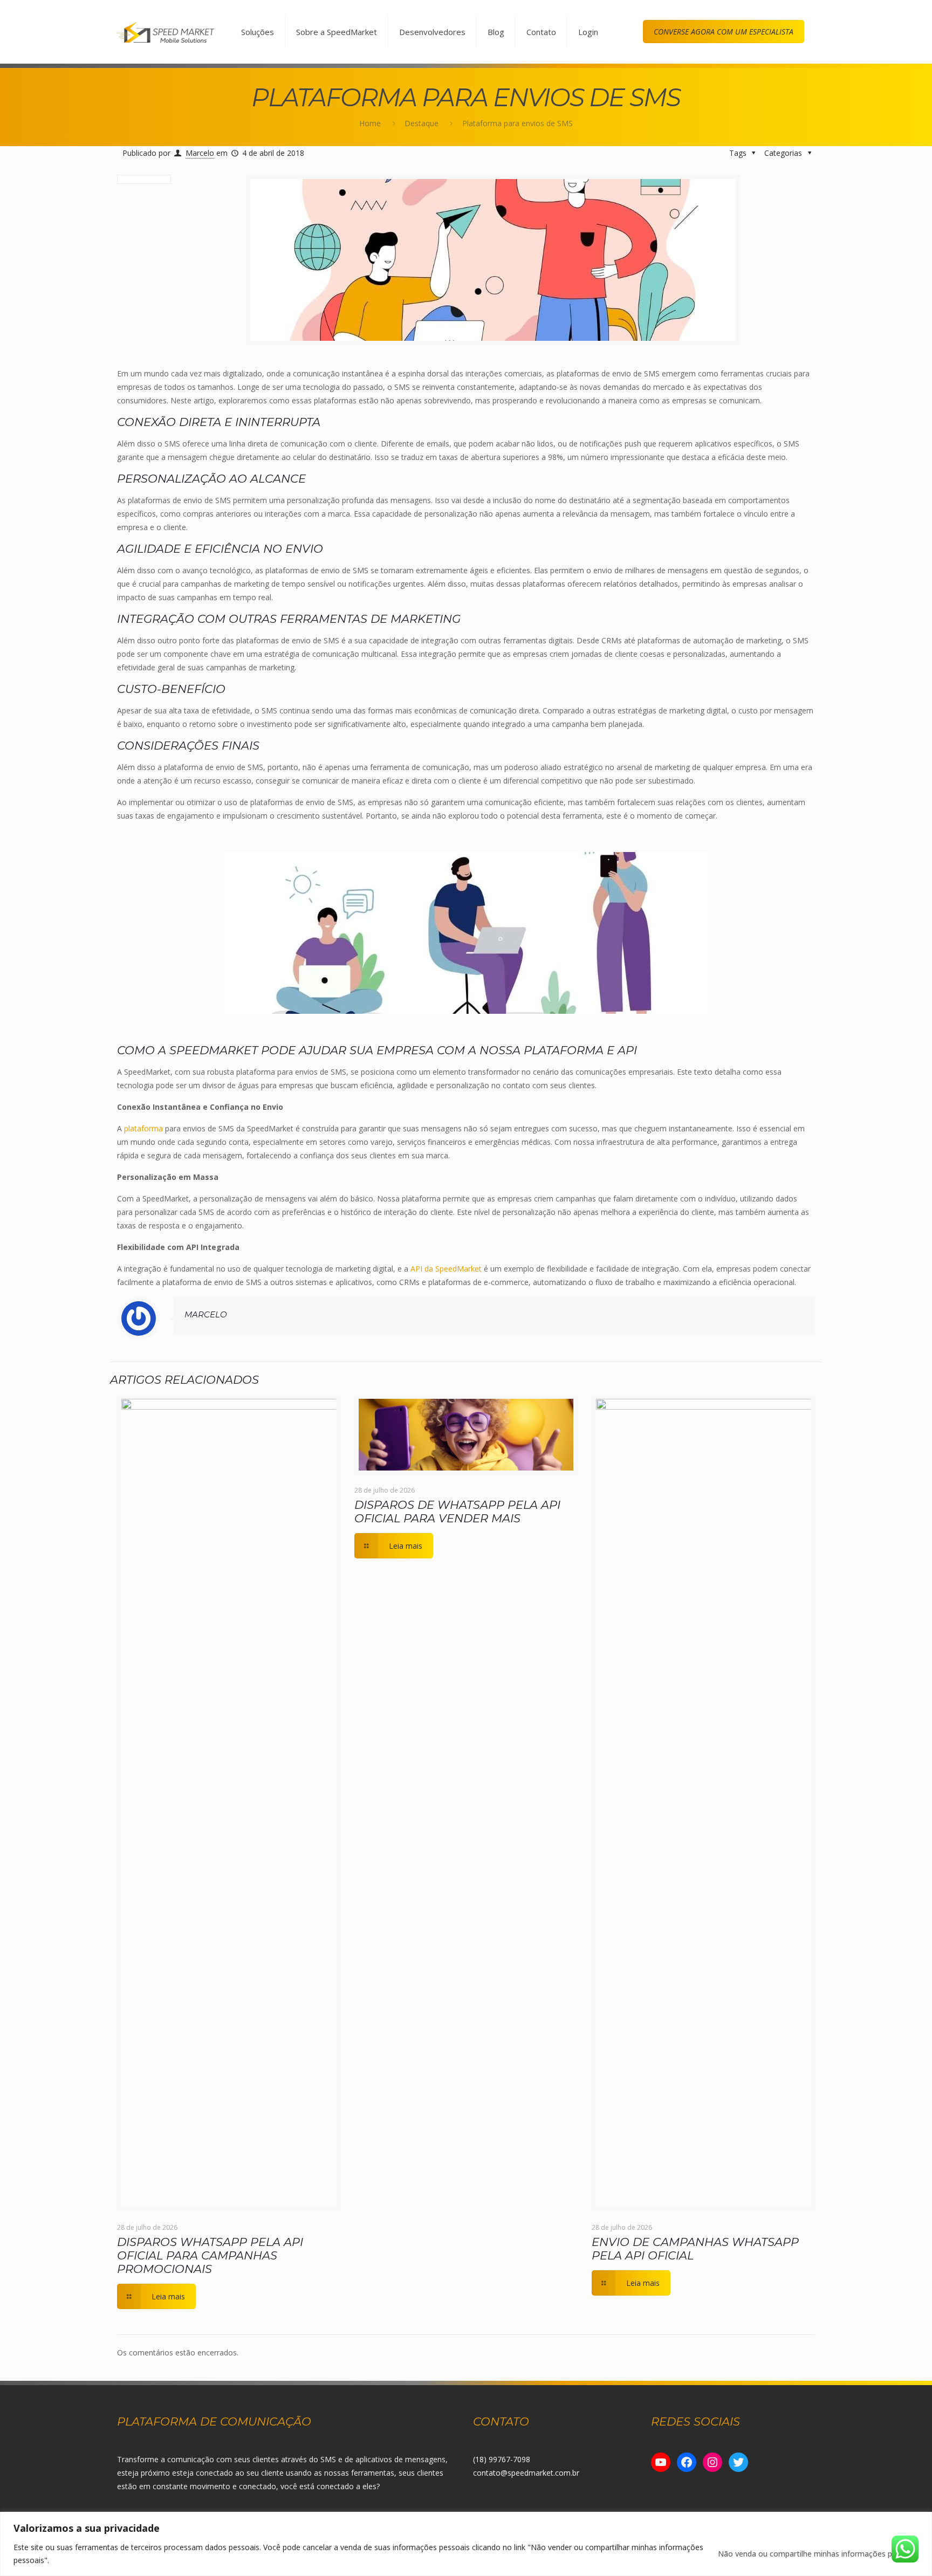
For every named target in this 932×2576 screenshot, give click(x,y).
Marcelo (200, 153)
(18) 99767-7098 (502, 2459)
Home (370, 123)
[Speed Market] (166, 32)
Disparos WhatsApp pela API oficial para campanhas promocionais (210, 2255)
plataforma (142, 1128)
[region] (466, 2544)
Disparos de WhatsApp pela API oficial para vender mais (457, 1512)
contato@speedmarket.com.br (526, 2473)
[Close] (921, 2521)
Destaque (422, 123)
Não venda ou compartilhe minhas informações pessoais (818, 2554)
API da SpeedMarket (446, 1269)
